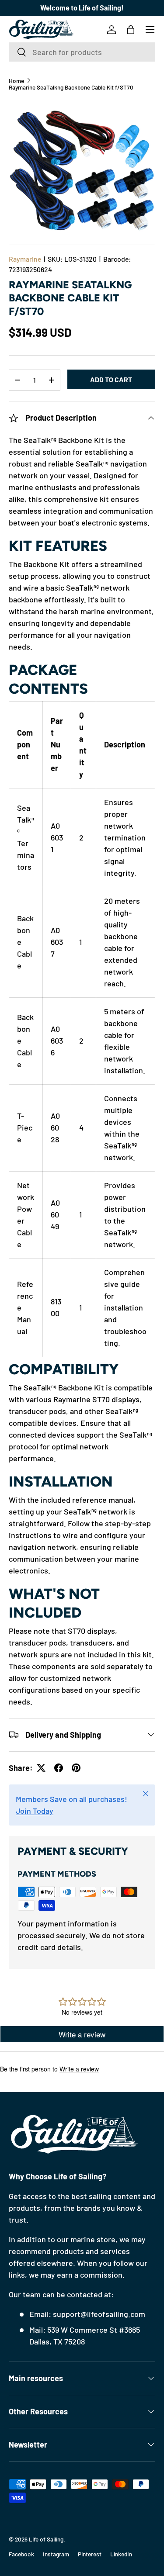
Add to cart (111, 379)
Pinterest (90, 2554)
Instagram (56, 2554)
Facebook (21, 2554)
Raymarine (25, 259)
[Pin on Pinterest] (76, 1768)
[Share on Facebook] (59, 1768)
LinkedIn (121, 2554)
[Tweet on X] (41, 1768)
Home (16, 81)
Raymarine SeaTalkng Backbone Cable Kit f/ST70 (71, 87)
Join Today (35, 1811)
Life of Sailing (46, 2539)
